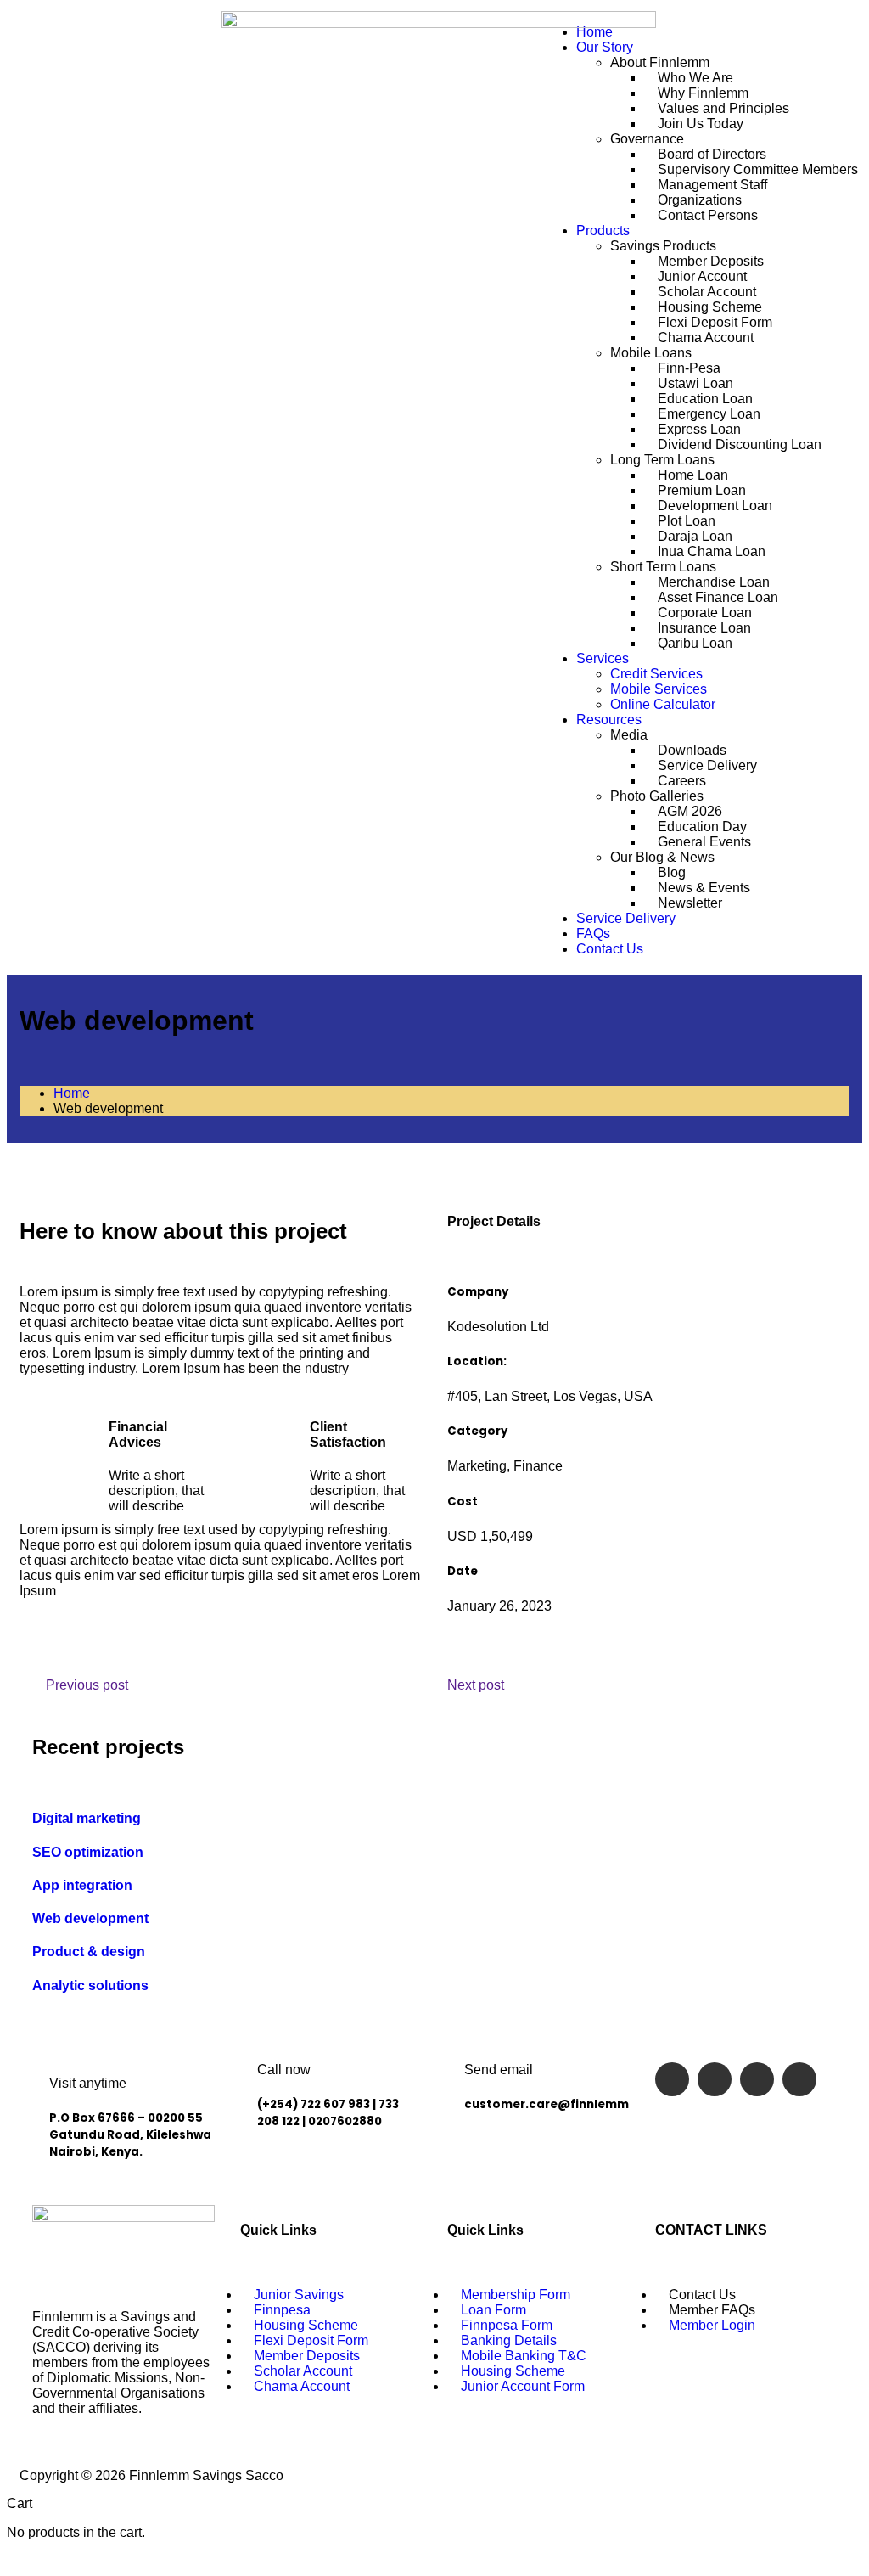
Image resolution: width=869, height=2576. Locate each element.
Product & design (89, 1952)
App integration (82, 1885)
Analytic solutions (90, 1985)
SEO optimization (88, 1852)
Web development (90, 1918)
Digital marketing (87, 1818)
